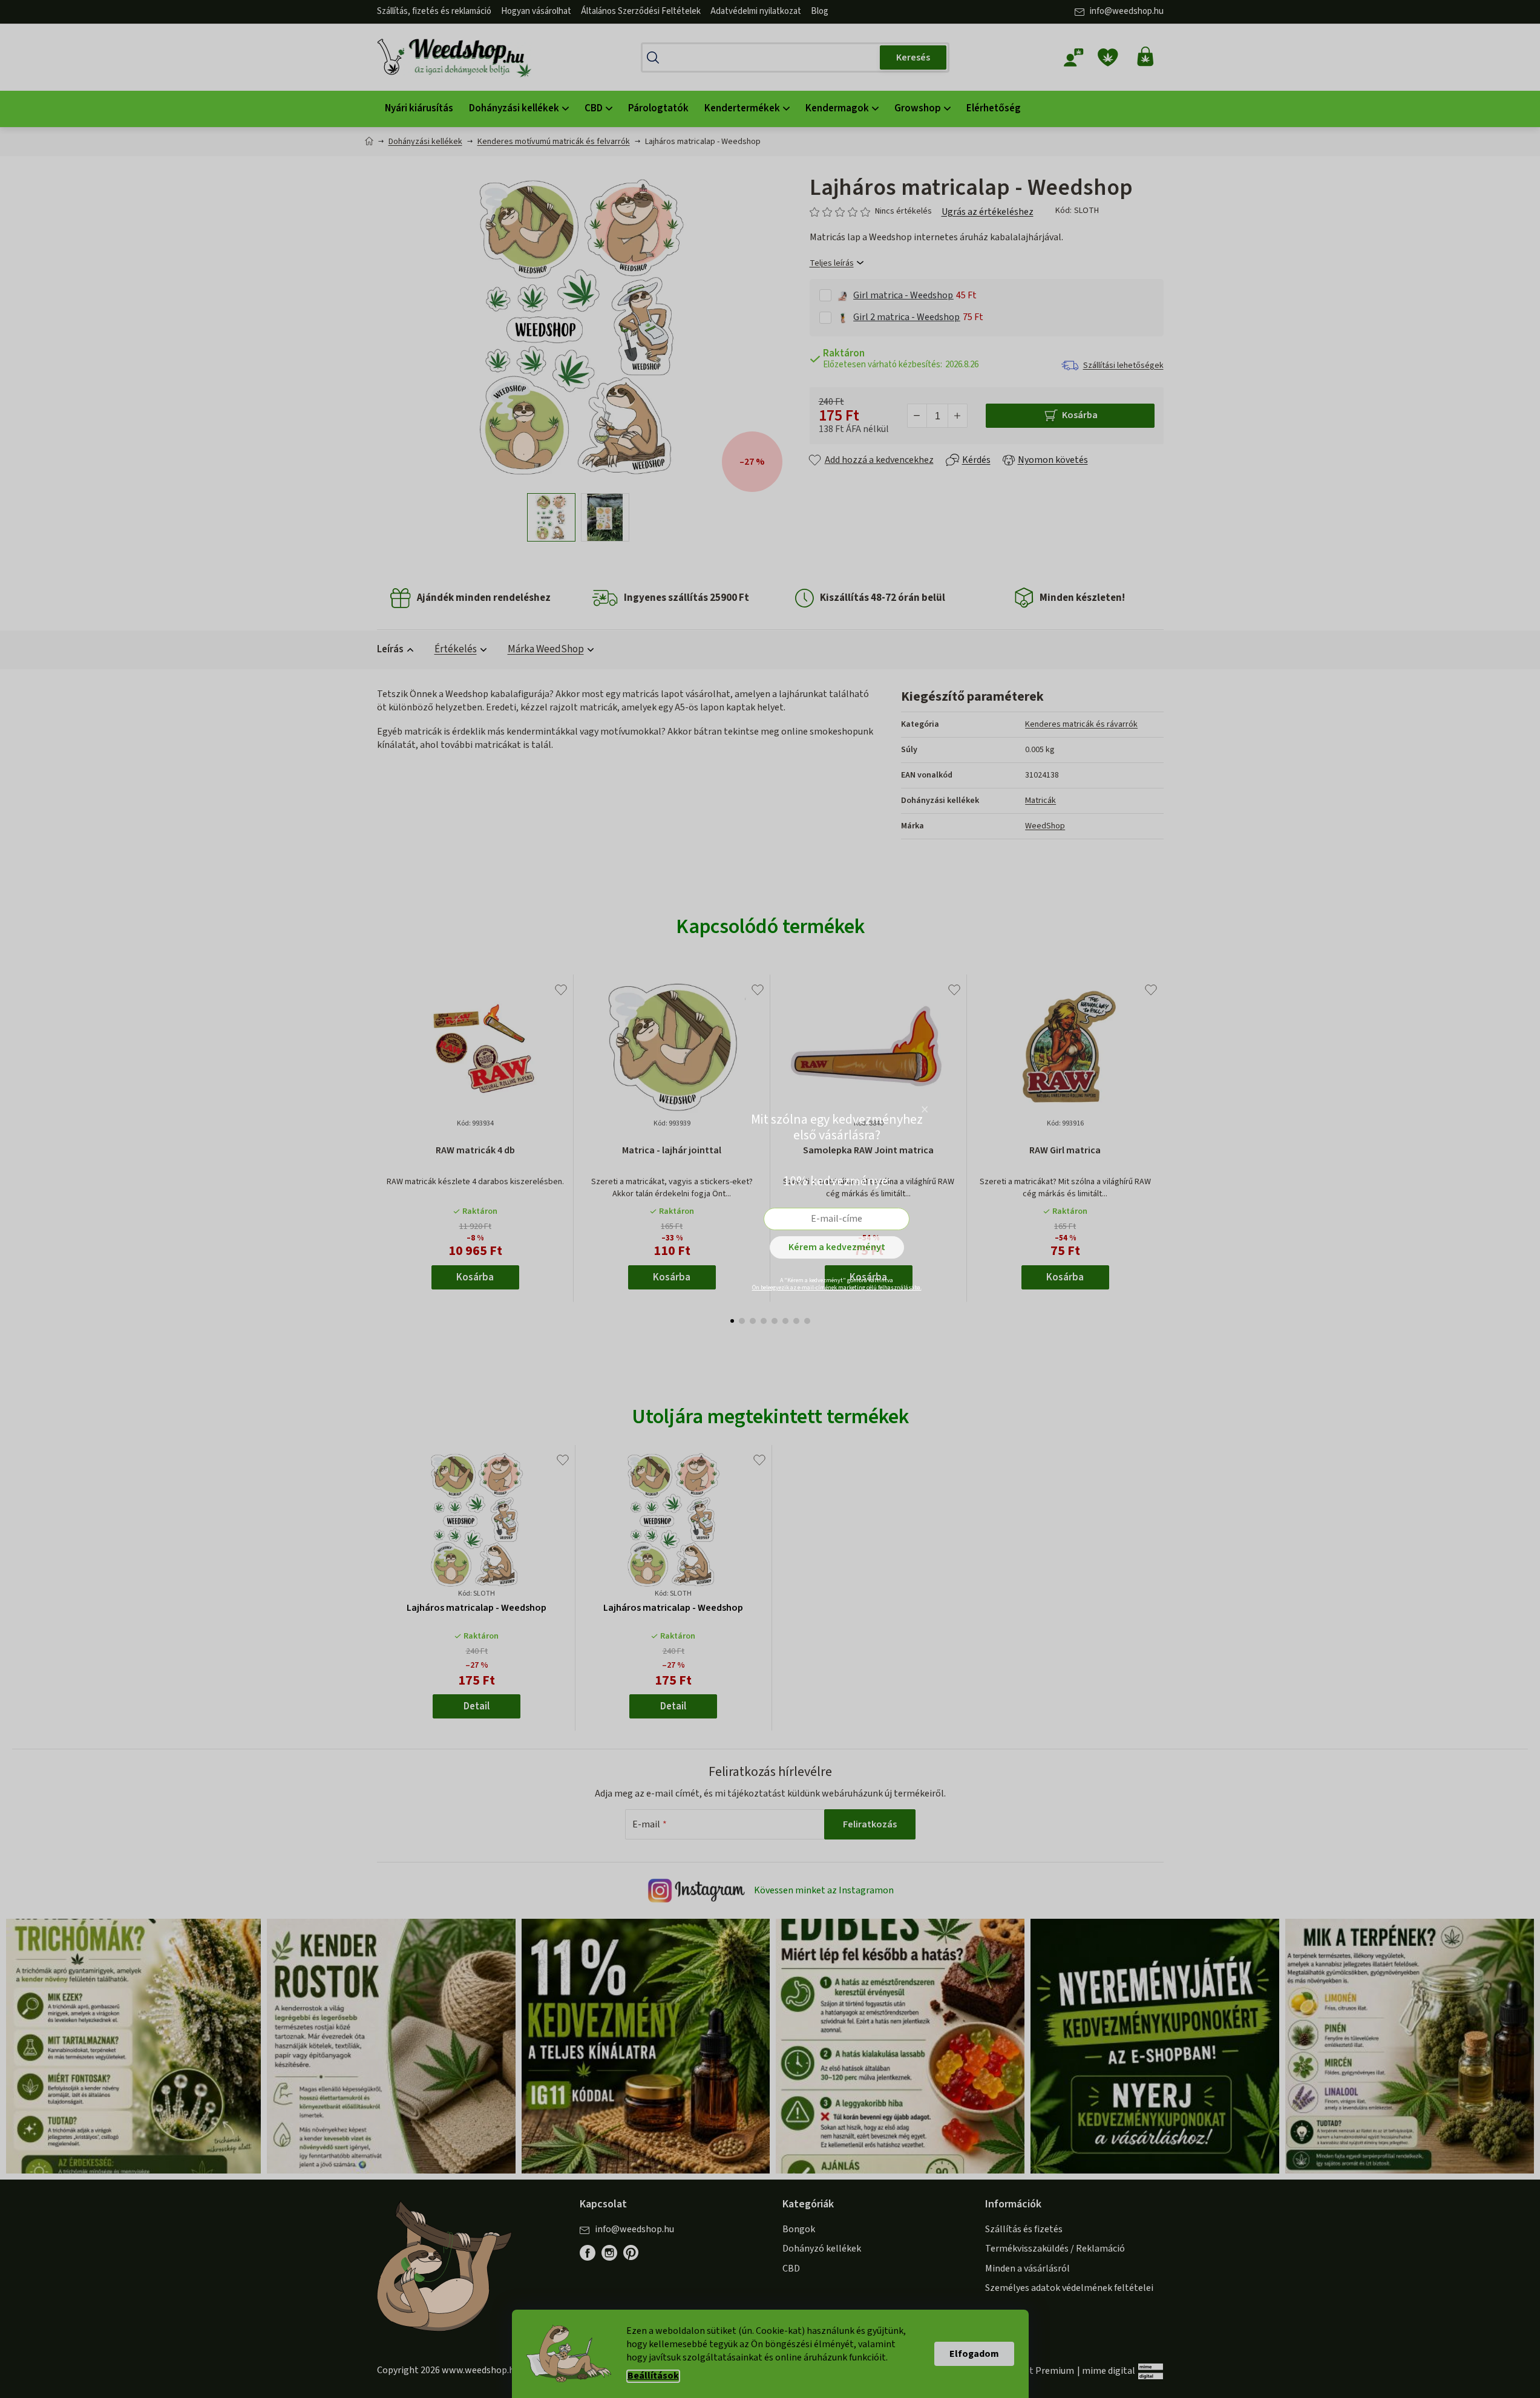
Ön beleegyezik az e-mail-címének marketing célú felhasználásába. (837, 1288)
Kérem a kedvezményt (837, 1247)
